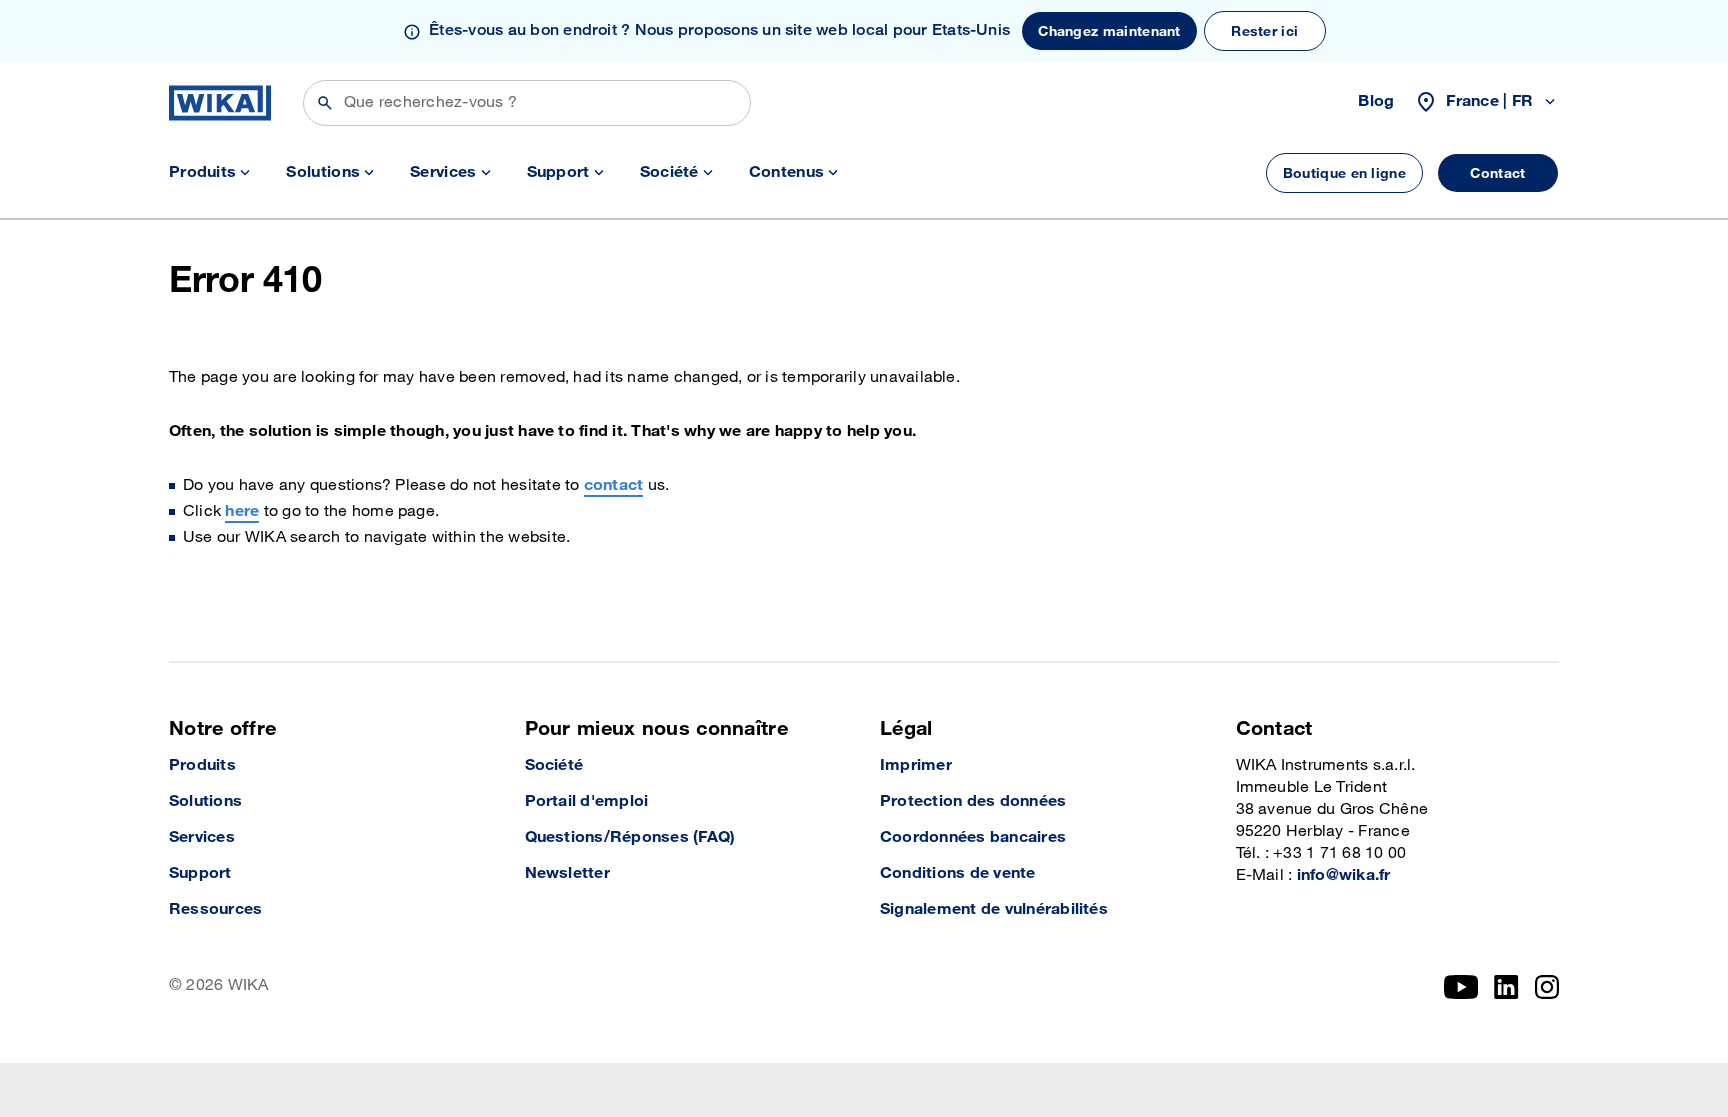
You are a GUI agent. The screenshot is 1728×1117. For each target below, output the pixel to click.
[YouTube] (1461, 987)
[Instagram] (1547, 987)
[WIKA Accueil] (220, 103)
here (242, 511)
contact (614, 485)
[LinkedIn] (1506, 987)
